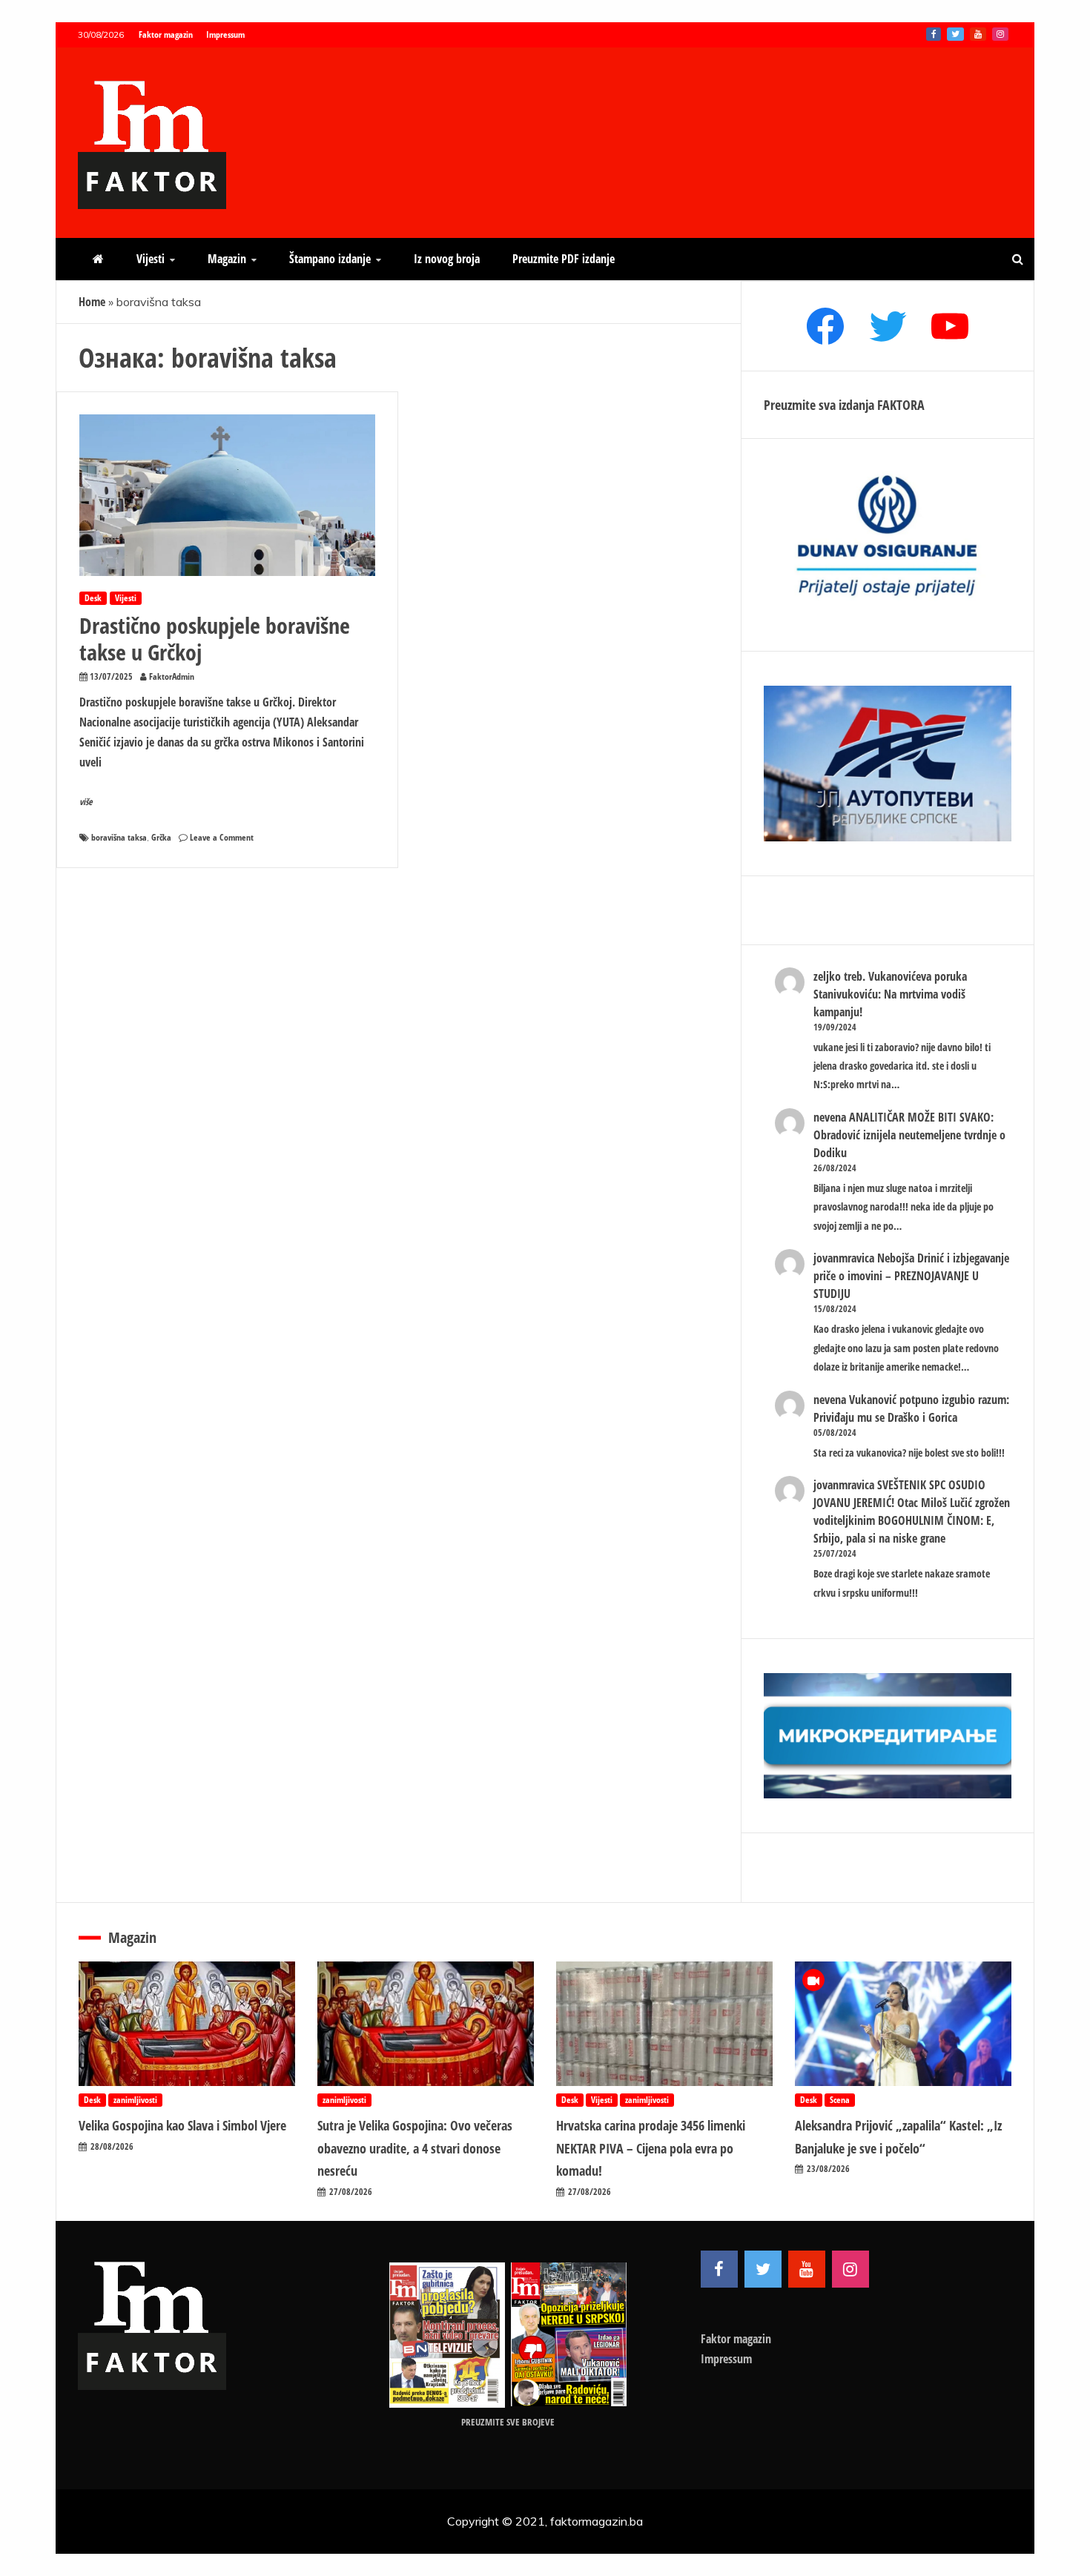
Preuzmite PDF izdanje (564, 259)
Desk (93, 598)
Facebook (934, 34)
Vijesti (151, 259)
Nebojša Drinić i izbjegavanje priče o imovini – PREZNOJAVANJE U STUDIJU (911, 1276)
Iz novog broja (447, 259)
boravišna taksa (119, 837)
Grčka (161, 837)
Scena (840, 2100)
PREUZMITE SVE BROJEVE (508, 2422)
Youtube (978, 34)
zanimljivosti (135, 2100)
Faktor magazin (166, 34)
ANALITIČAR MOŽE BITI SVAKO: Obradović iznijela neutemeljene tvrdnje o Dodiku (909, 1135)
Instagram (1000, 34)
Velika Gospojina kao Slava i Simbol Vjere (182, 2125)
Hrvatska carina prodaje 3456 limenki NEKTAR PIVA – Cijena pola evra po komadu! (651, 2148)
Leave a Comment (222, 837)
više (86, 802)
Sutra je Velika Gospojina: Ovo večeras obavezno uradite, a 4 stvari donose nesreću (415, 2148)
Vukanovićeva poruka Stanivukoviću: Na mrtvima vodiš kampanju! (890, 994)
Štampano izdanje (330, 259)
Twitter (955, 34)
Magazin (227, 259)
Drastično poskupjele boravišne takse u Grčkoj (215, 639)
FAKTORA (901, 405)
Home (92, 302)
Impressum (225, 34)
